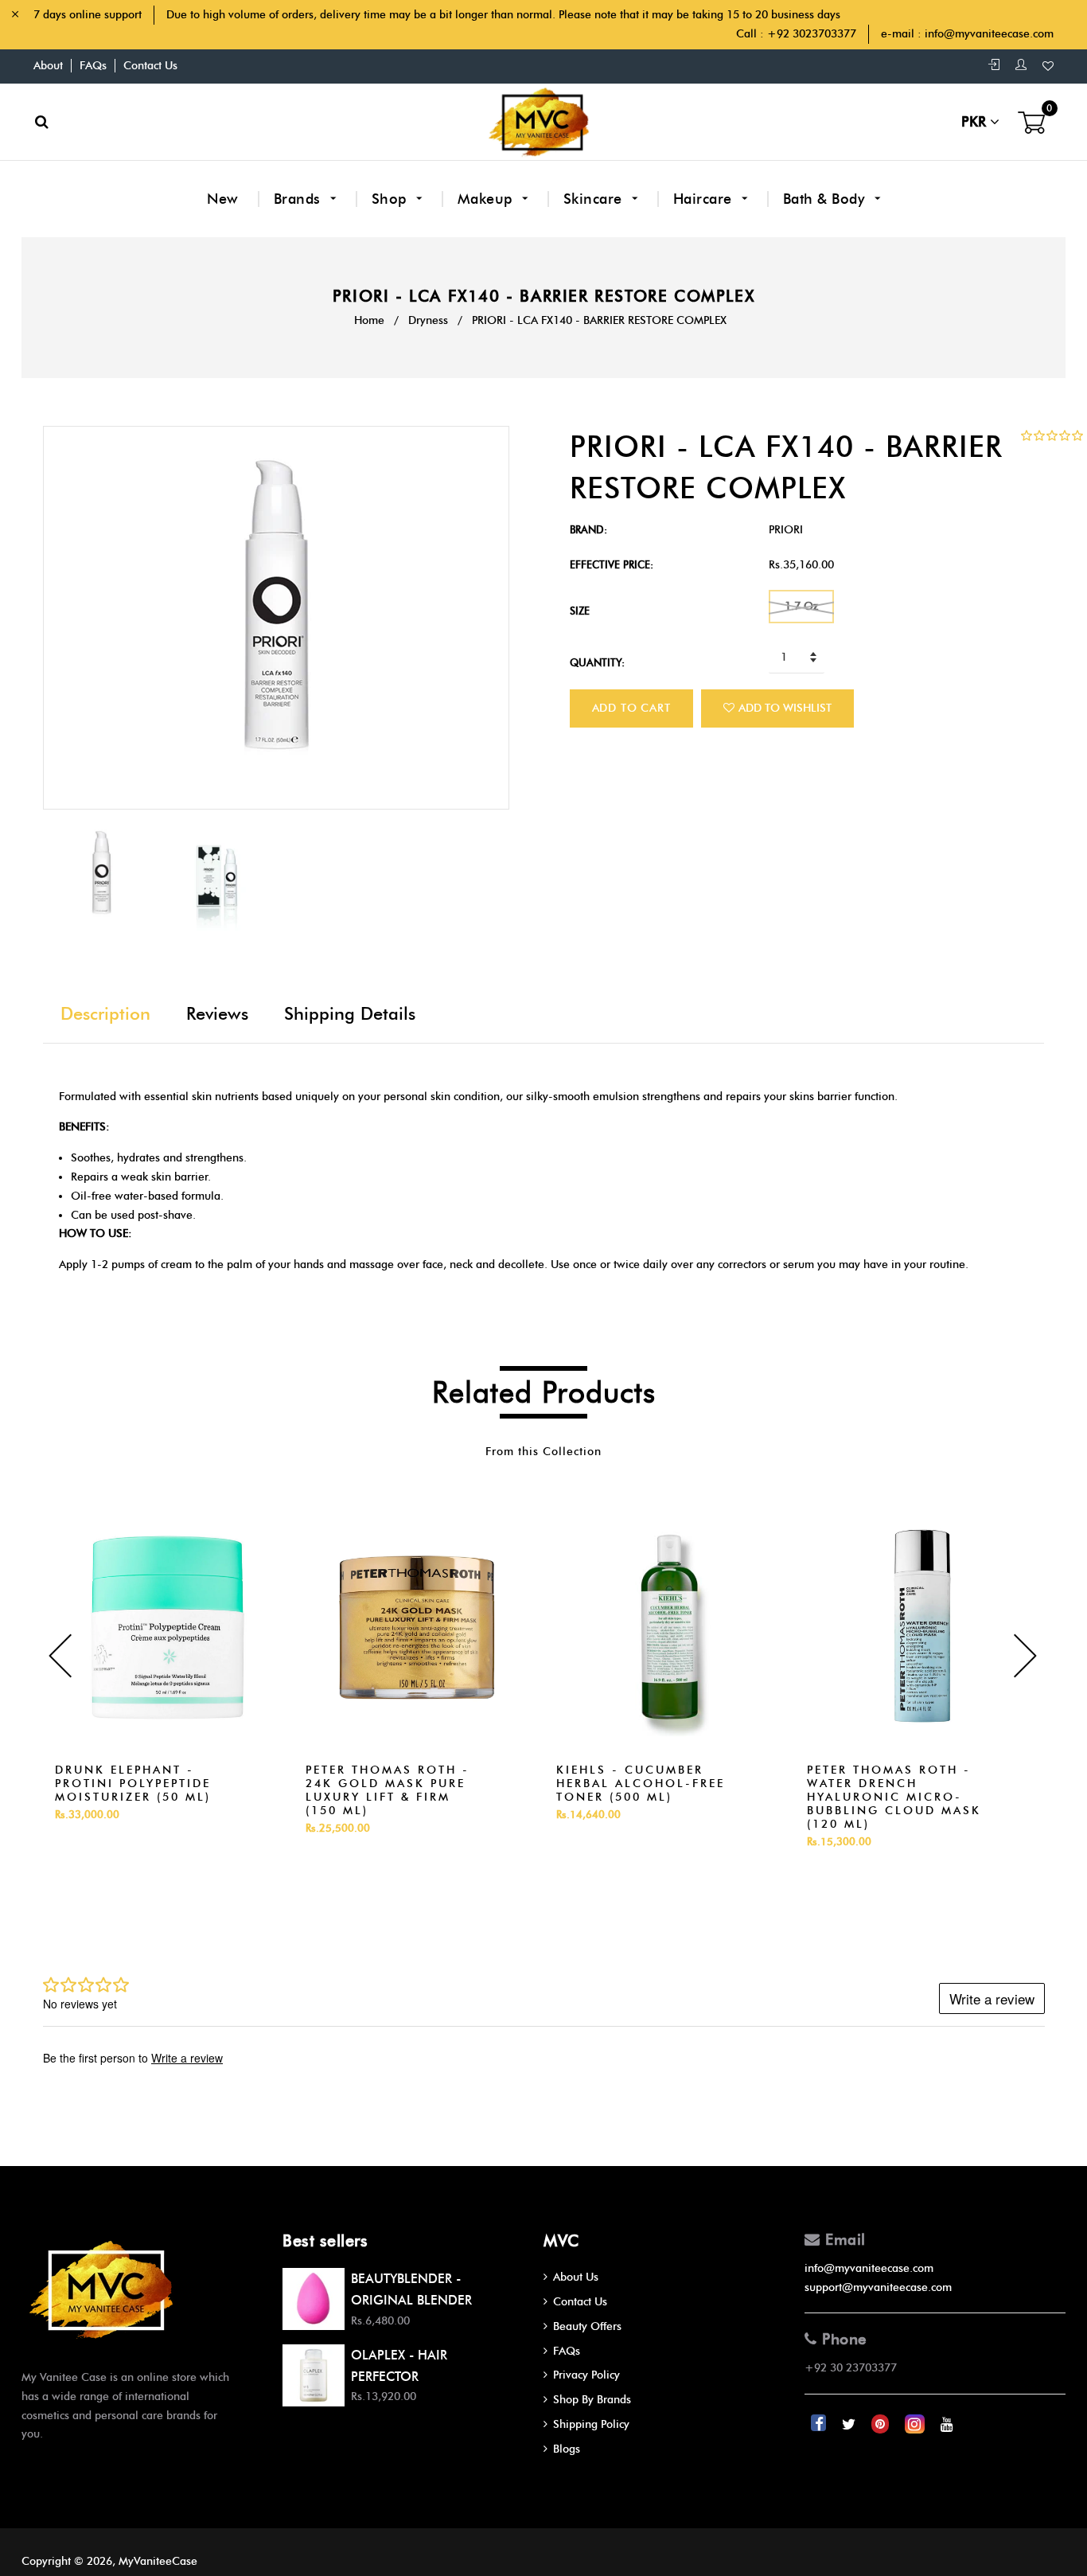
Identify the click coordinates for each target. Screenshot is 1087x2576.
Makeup (487, 199)
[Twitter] (850, 2424)
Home (369, 320)
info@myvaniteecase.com (989, 34)
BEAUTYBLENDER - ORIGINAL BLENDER (411, 2289)
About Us (576, 2277)
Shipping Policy (591, 2424)
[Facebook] (820, 2424)
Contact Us (150, 66)
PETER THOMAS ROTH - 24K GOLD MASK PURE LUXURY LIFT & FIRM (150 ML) (388, 1790)
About (48, 66)
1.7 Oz (801, 606)
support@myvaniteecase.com (878, 2287)
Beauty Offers (587, 2326)
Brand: (588, 529)
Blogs (567, 2449)
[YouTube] (947, 2424)
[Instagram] (916, 2424)
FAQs (93, 66)
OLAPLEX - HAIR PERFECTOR (399, 2366)
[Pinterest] (882, 2424)
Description (105, 1014)
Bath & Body (826, 199)
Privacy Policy (586, 2375)
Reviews (217, 1014)
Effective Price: (612, 564)
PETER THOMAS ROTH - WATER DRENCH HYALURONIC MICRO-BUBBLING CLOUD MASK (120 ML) (894, 1797)
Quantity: (597, 662)
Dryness (428, 320)
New (223, 199)
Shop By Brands (592, 2400)
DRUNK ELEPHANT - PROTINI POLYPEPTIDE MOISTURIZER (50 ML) (133, 1784)
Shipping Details (350, 1014)
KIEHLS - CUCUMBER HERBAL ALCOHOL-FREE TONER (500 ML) (641, 1784)
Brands (300, 199)
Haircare (705, 199)
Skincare (595, 199)
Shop (392, 199)
